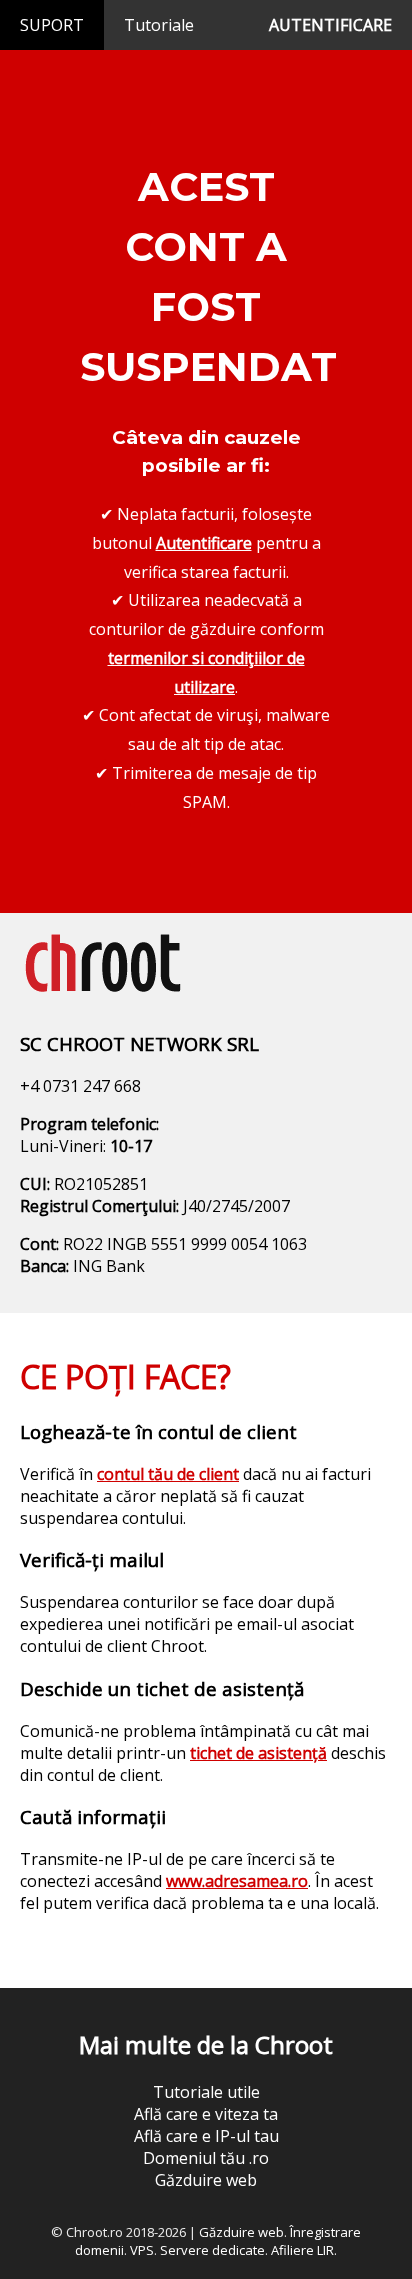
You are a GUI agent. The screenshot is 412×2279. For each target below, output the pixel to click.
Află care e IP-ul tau (206, 2136)
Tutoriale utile (206, 2092)
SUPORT (52, 25)
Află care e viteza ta (206, 2114)
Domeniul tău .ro (206, 2158)
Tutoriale (159, 25)
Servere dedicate (212, 2250)
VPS (142, 2250)
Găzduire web (206, 2180)
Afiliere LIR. (304, 2250)
